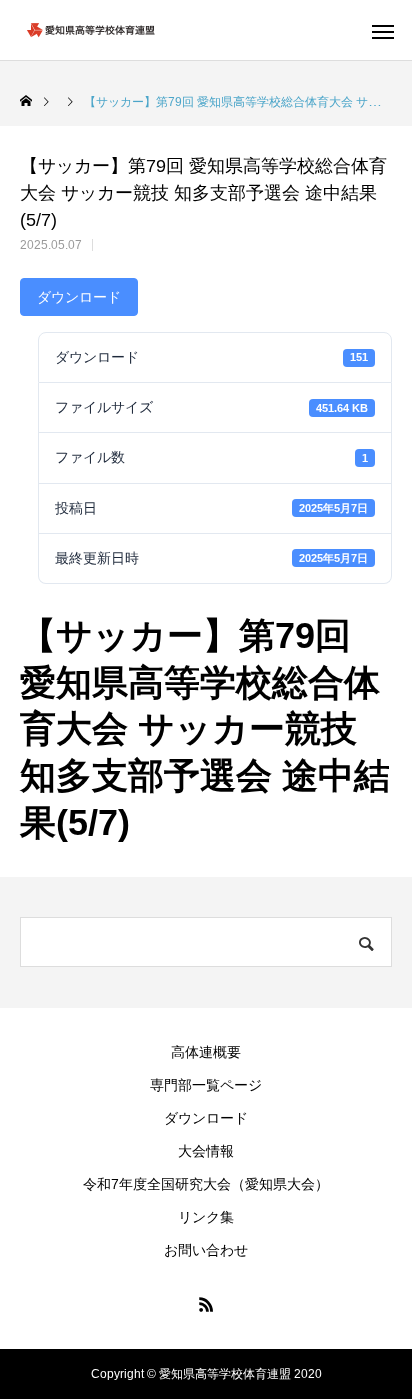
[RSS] (206, 1304)
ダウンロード (79, 297)
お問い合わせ (206, 1250)
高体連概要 (206, 1052)
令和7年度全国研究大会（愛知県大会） (206, 1184)
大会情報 (206, 1151)
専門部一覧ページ (206, 1085)
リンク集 (206, 1217)
